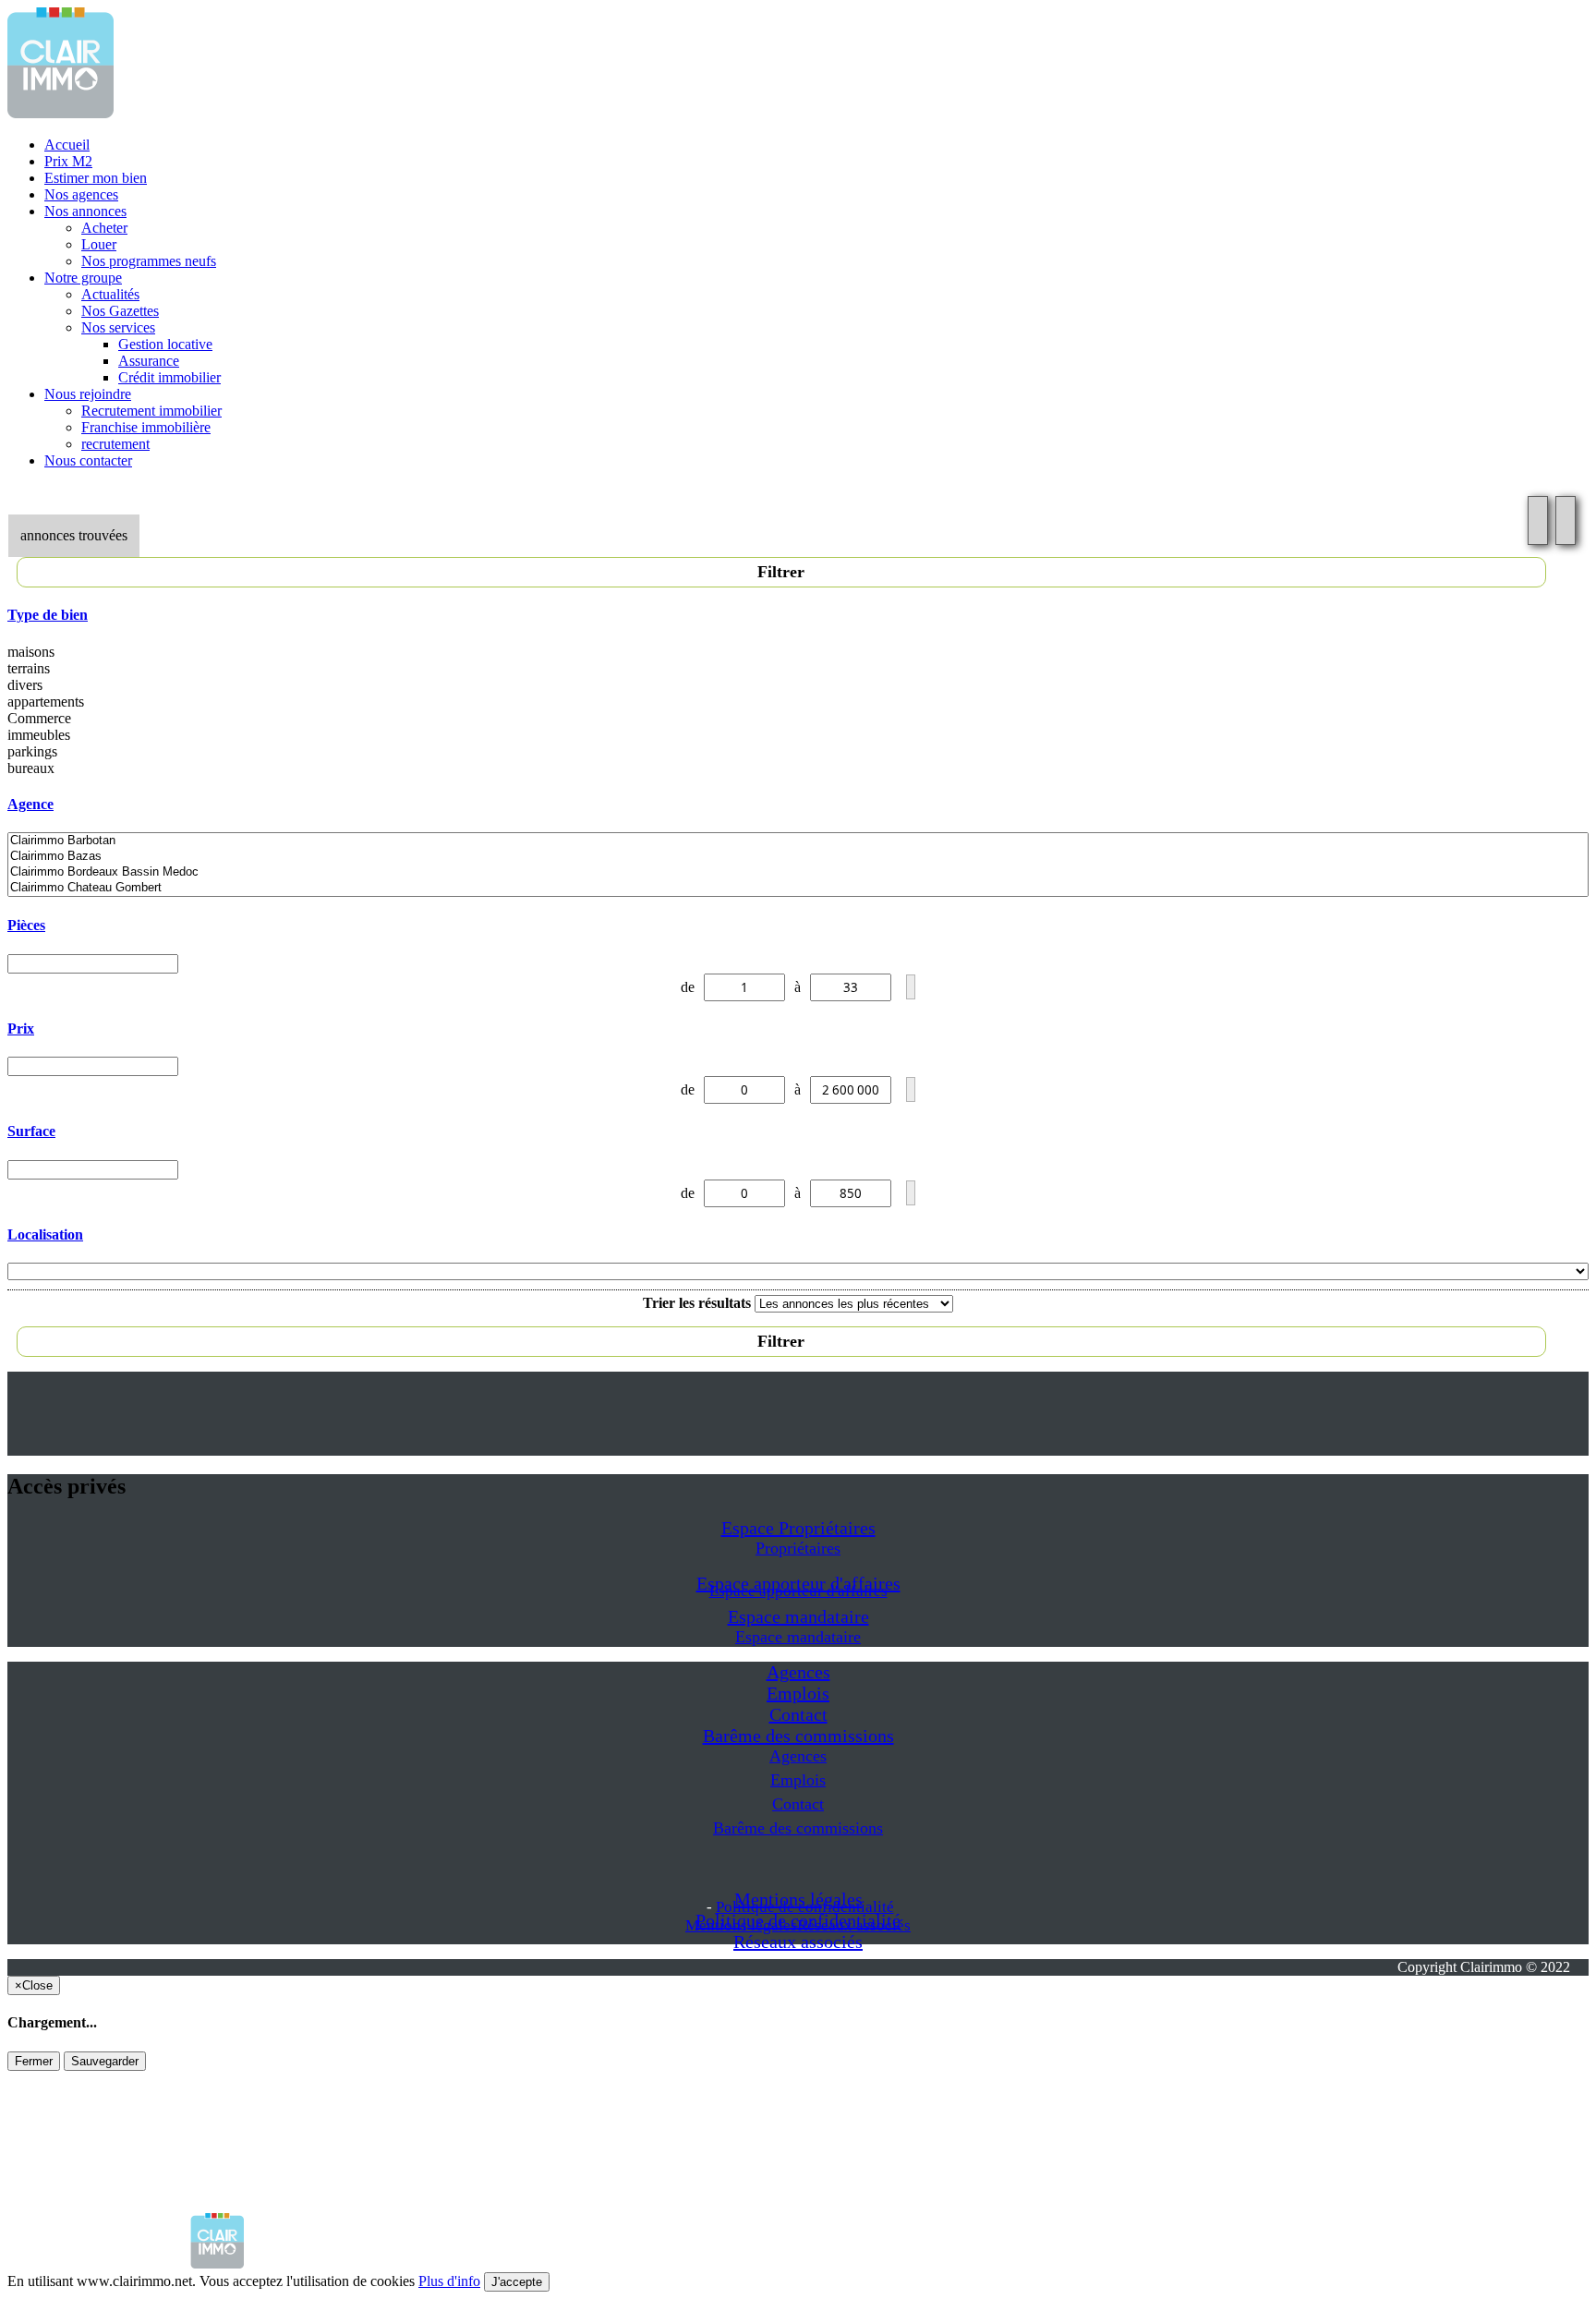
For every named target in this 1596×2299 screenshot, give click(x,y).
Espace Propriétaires (798, 1528)
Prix (21, 1028)
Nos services (118, 327)
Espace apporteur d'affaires (798, 1591)
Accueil (67, 145)
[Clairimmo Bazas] (798, 857)
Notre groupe (83, 278)
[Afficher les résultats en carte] (1566, 520)
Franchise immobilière (146, 427)
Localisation (45, 1234)
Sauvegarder (105, 2061)
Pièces (26, 925)
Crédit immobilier (169, 377)
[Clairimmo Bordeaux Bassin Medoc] (798, 872)
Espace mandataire (798, 1616)
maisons (31, 652)
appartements (46, 702)
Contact (798, 1714)
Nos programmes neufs (149, 261)
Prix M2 (68, 161)
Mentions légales (741, 1925)
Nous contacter (88, 460)
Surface (31, 1131)
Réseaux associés (798, 1942)
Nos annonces (85, 211)
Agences (798, 1672)
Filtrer (781, 572)
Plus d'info (449, 2281)
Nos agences (81, 194)
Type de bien (48, 615)
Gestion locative (165, 344)
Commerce (39, 718)
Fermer (34, 2061)
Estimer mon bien (96, 178)
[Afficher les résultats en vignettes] (1538, 520)
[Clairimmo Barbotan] (798, 841)
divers (25, 685)
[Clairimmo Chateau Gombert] (798, 888)
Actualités (110, 294)
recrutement (115, 444)
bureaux (31, 768)
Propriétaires (798, 1548)
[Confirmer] (911, 987)
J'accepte (517, 2282)
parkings (32, 751)
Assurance (149, 361)
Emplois (798, 1693)
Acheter (104, 228)
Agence (30, 804)
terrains (29, 668)
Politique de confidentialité (805, 1907)
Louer (99, 244)
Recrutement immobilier (151, 411)
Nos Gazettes (120, 311)
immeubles (39, 735)
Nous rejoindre (88, 394)
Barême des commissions (798, 1736)
